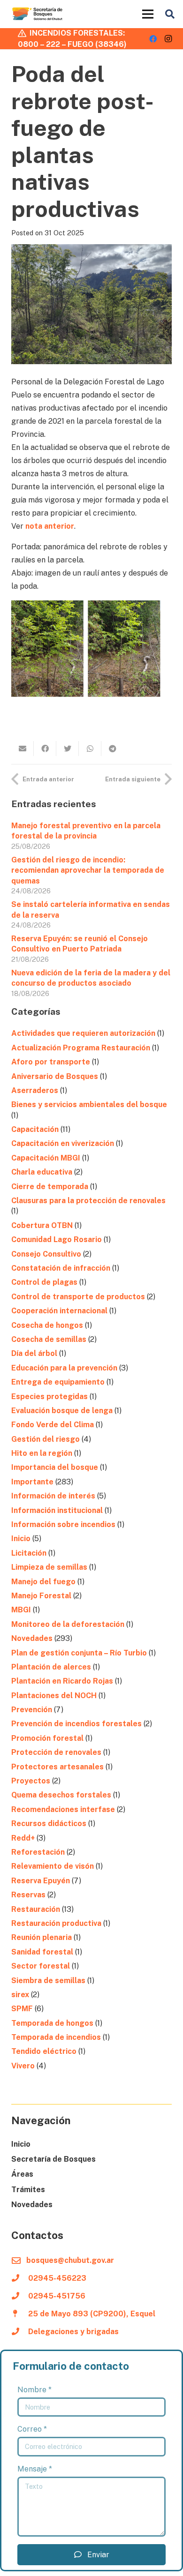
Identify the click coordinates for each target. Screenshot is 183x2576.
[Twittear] (68, 749)
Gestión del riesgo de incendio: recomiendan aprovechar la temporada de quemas (88, 870)
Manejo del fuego (43, 1582)
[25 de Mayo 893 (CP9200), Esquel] (20, 2314)
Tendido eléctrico (44, 2051)
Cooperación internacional (59, 1311)
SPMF (22, 2009)
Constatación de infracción (61, 1268)
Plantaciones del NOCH (54, 1696)
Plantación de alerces (51, 1667)
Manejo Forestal (41, 1596)
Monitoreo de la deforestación (68, 1624)
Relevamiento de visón (53, 1866)
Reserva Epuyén (41, 1881)
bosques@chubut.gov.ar (70, 2260)
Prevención (32, 1710)
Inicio (21, 1539)
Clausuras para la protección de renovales (89, 1201)
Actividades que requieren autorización (83, 1033)
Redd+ (23, 1838)
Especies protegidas (50, 1397)
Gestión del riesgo (46, 1439)
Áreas (22, 2174)
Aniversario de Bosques (55, 1076)
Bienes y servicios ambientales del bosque (89, 1105)
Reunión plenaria (42, 1937)
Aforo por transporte (51, 1062)
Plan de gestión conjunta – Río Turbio (79, 1653)
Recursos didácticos (49, 1823)
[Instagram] (168, 39)
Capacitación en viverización (63, 1143)
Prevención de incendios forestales (76, 1724)
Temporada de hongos (52, 2023)
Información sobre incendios (63, 1524)
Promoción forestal (47, 1738)
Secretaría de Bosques (53, 2159)
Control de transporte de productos (78, 1297)
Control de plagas (44, 1282)
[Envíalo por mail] (23, 749)
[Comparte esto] (45, 749)
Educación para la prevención (64, 1368)
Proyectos (31, 1781)
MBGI (21, 1610)
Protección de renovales (56, 1752)
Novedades (32, 1638)
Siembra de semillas (48, 1981)
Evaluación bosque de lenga (62, 1411)
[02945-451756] (20, 2296)
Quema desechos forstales (61, 1795)
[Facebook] (153, 39)
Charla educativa (42, 1172)
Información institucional (57, 1510)
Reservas (28, 1895)
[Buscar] (170, 14)
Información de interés (53, 1496)
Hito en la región (42, 1453)
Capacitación (35, 1129)
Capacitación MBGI (46, 1158)
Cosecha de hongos (47, 1325)
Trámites (28, 2190)
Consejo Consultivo (46, 1254)
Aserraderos (35, 1090)
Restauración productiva (56, 1923)
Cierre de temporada (50, 1187)
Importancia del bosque (55, 1467)
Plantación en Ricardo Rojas (62, 1681)
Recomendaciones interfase (63, 1809)
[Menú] (148, 14)
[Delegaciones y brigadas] (20, 2332)
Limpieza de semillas (49, 1567)
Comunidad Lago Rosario (57, 1239)
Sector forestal (41, 1966)
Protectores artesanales (57, 1767)
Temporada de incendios (56, 2037)
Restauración (36, 1909)
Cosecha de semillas (49, 1339)
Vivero (23, 2066)
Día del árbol (34, 1353)
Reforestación (38, 1852)
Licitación (29, 1553)
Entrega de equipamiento (58, 1382)
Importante (32, 1482)
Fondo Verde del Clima (53, 1425)
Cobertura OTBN (42, 1225)
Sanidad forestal (42, 1952)
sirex (20, 1995)
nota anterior (50, 526)
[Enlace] (38, 14)
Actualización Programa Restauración (81, 1048)
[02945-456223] (20, 2278)
